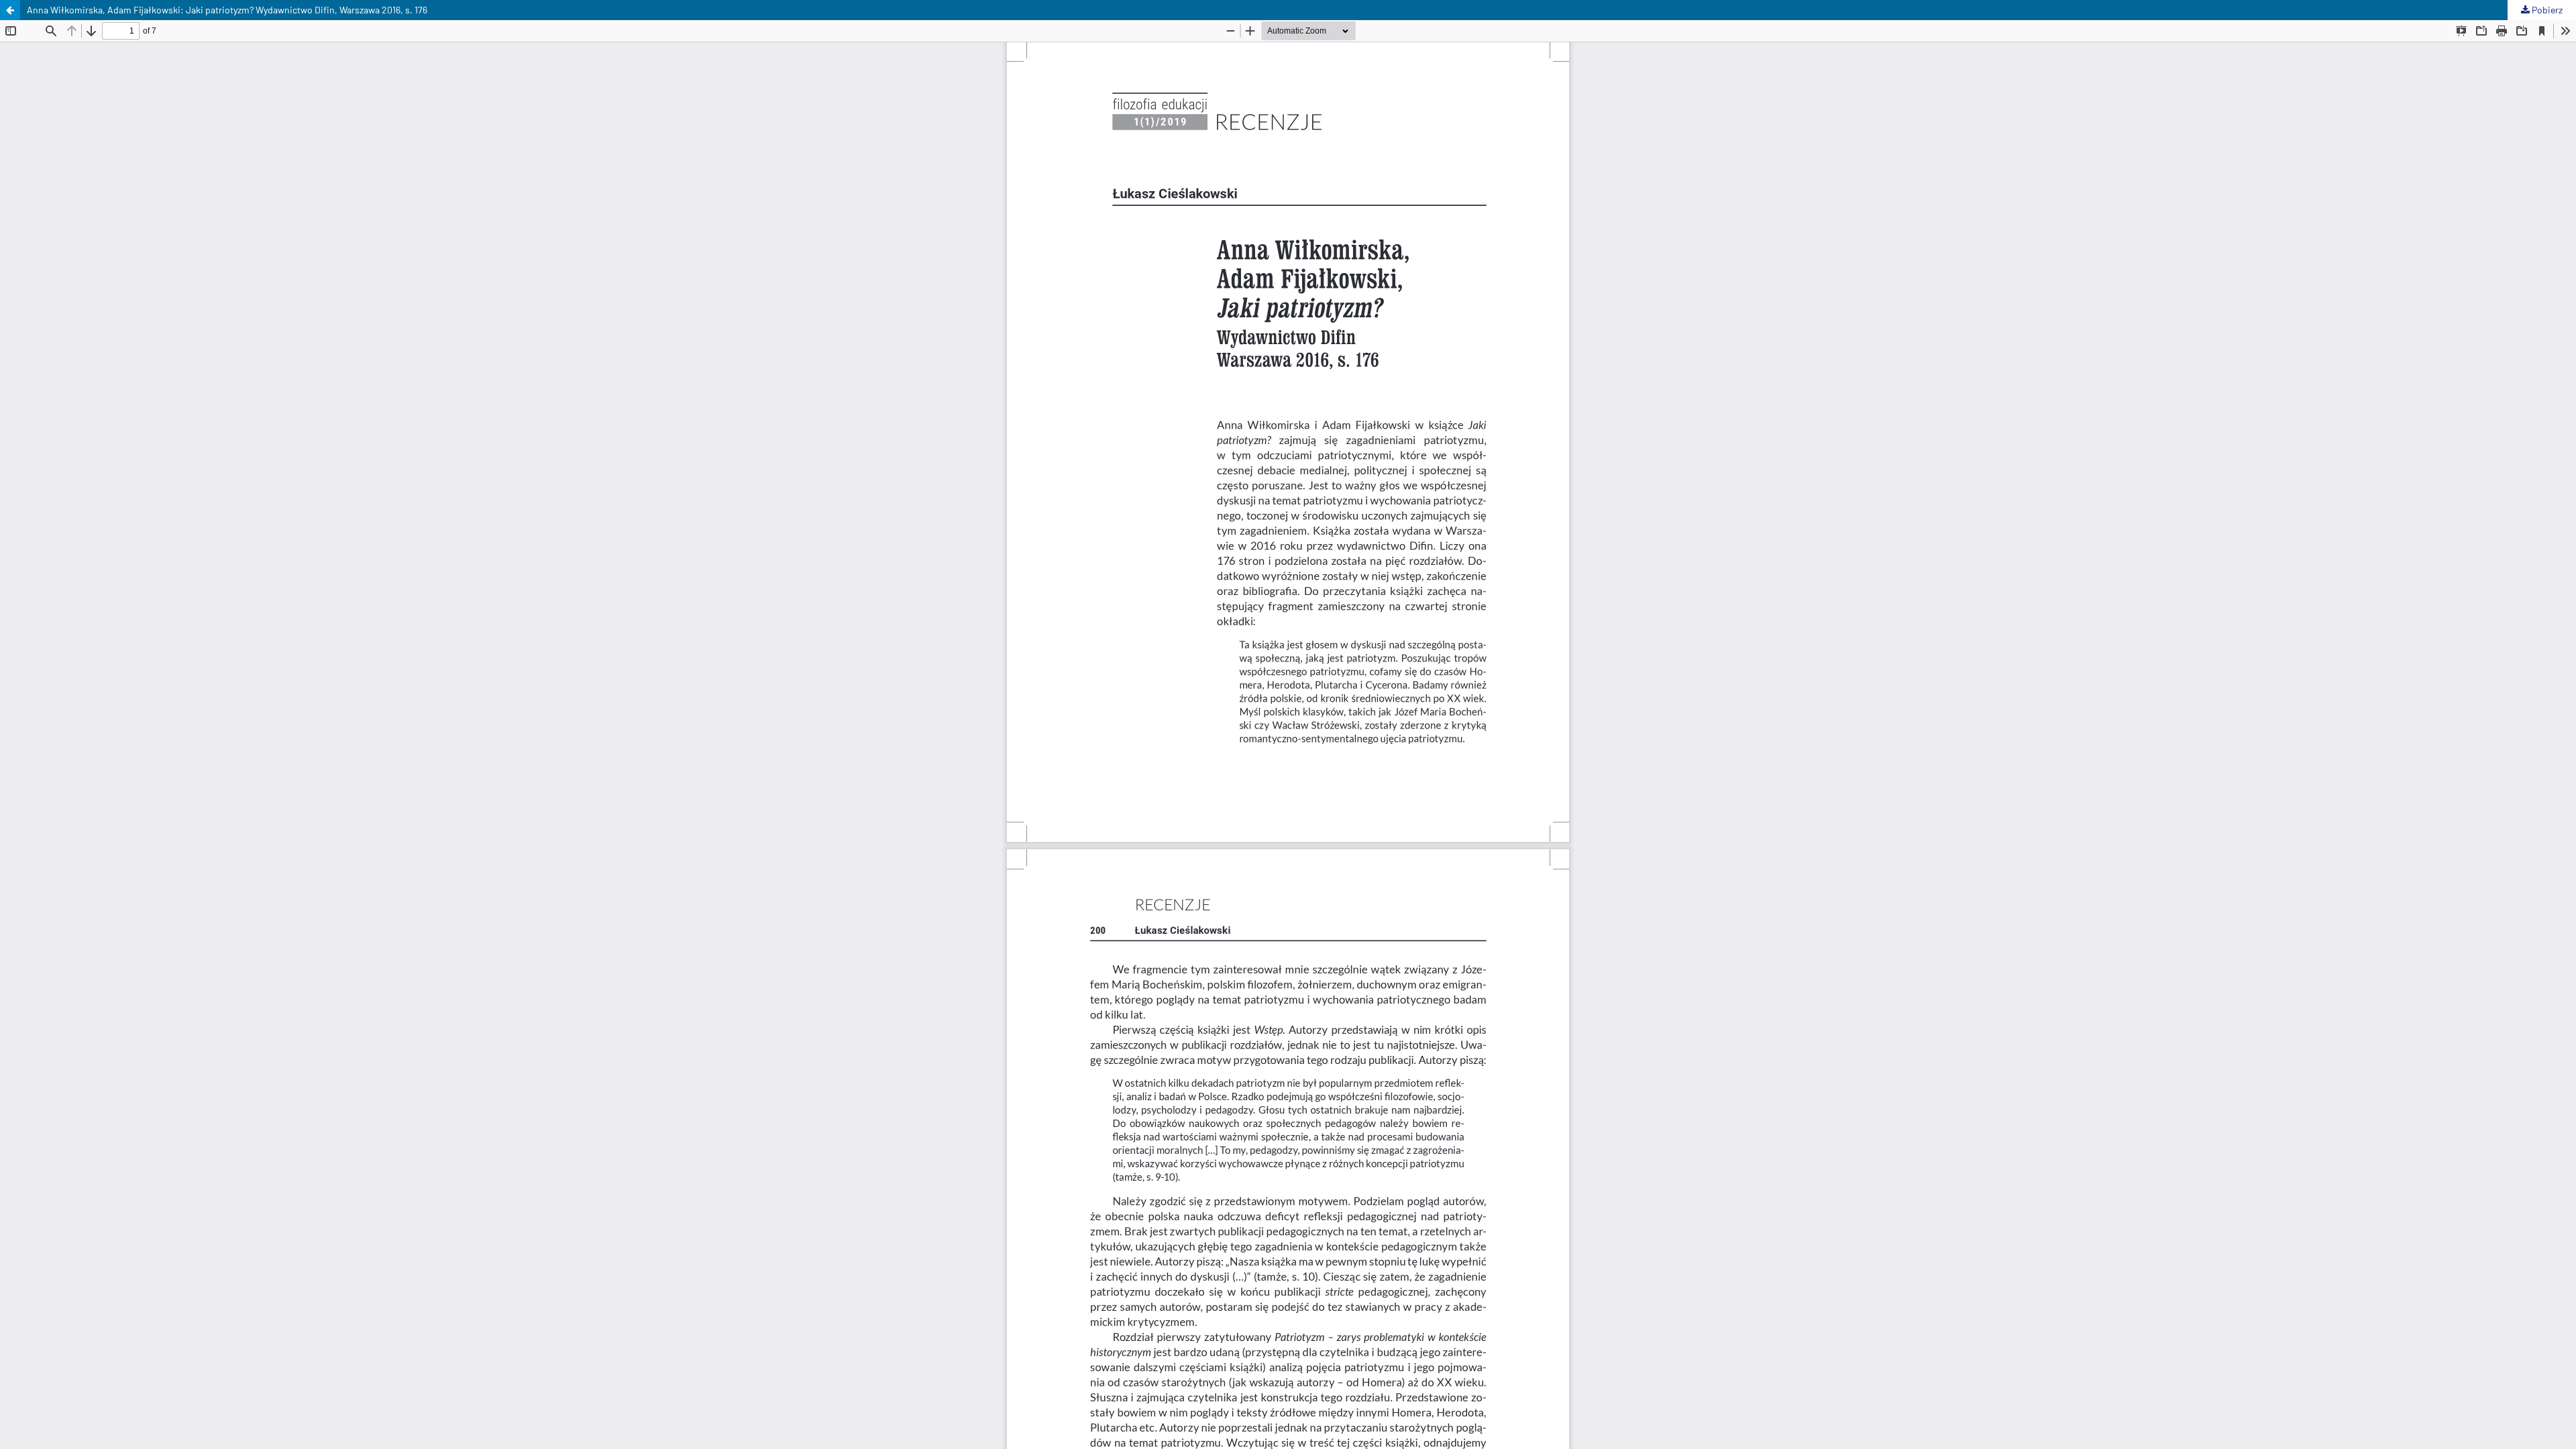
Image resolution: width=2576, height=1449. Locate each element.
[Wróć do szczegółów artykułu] (10, 10)
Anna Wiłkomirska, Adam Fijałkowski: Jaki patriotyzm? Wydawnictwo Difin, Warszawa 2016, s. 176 (227, 10)
